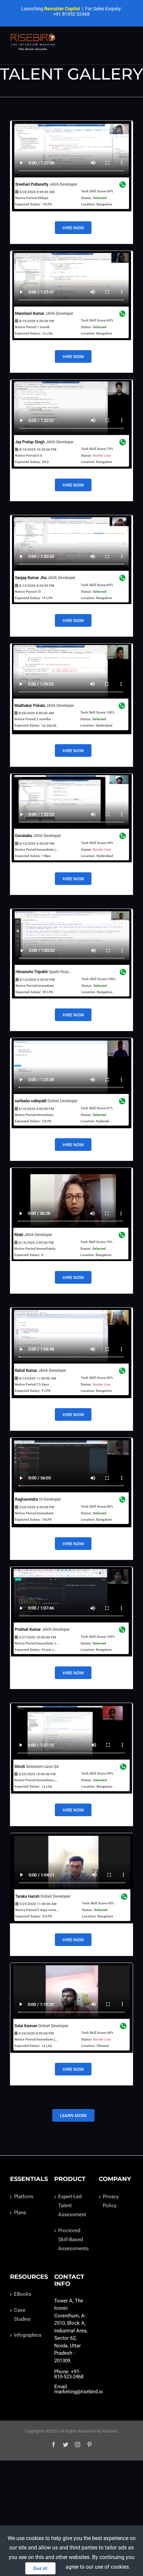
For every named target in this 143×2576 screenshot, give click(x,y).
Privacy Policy (111, 2201)
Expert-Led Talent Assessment (72, 2206)
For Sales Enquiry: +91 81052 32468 (87, 11)
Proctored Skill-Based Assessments (72, 2240)
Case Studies (22, 2315)
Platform (24, 2197)
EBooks (23, 2294)
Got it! (40, 2568)
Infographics (27, 2335)
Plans (20, 2213)
